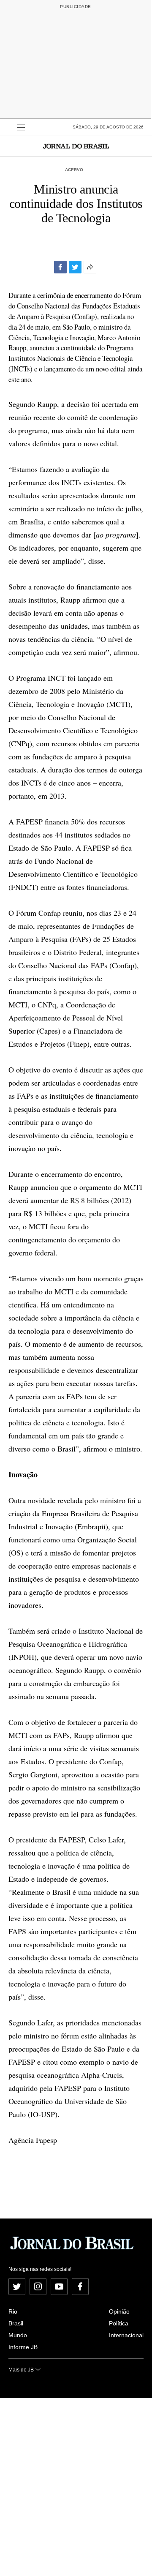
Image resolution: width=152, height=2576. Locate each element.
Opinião (119, 2311)
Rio (13, 2311)
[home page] (76, 146)
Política (119, 2323)
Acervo (74, 170)
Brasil (16, 2323)
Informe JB (23, 2347)
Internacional (126, 2335)
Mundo (18, 2335)
